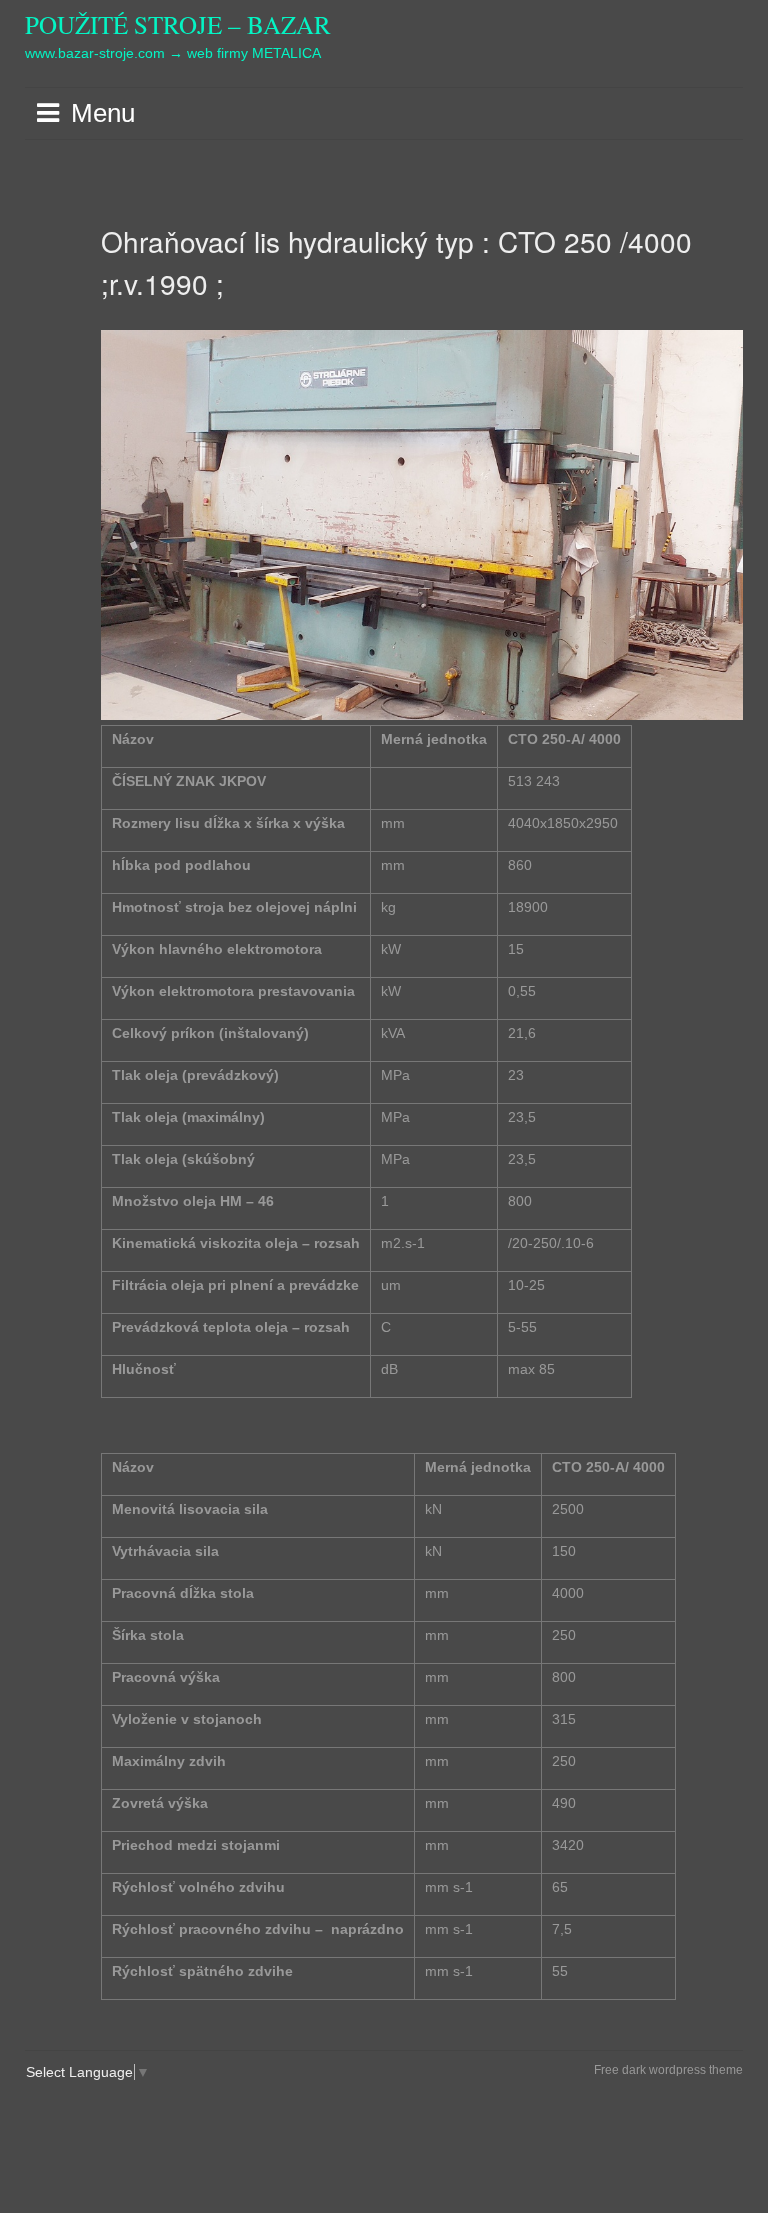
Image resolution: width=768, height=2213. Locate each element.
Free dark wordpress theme (668, 2070)
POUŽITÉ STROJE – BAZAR (178, 24)
